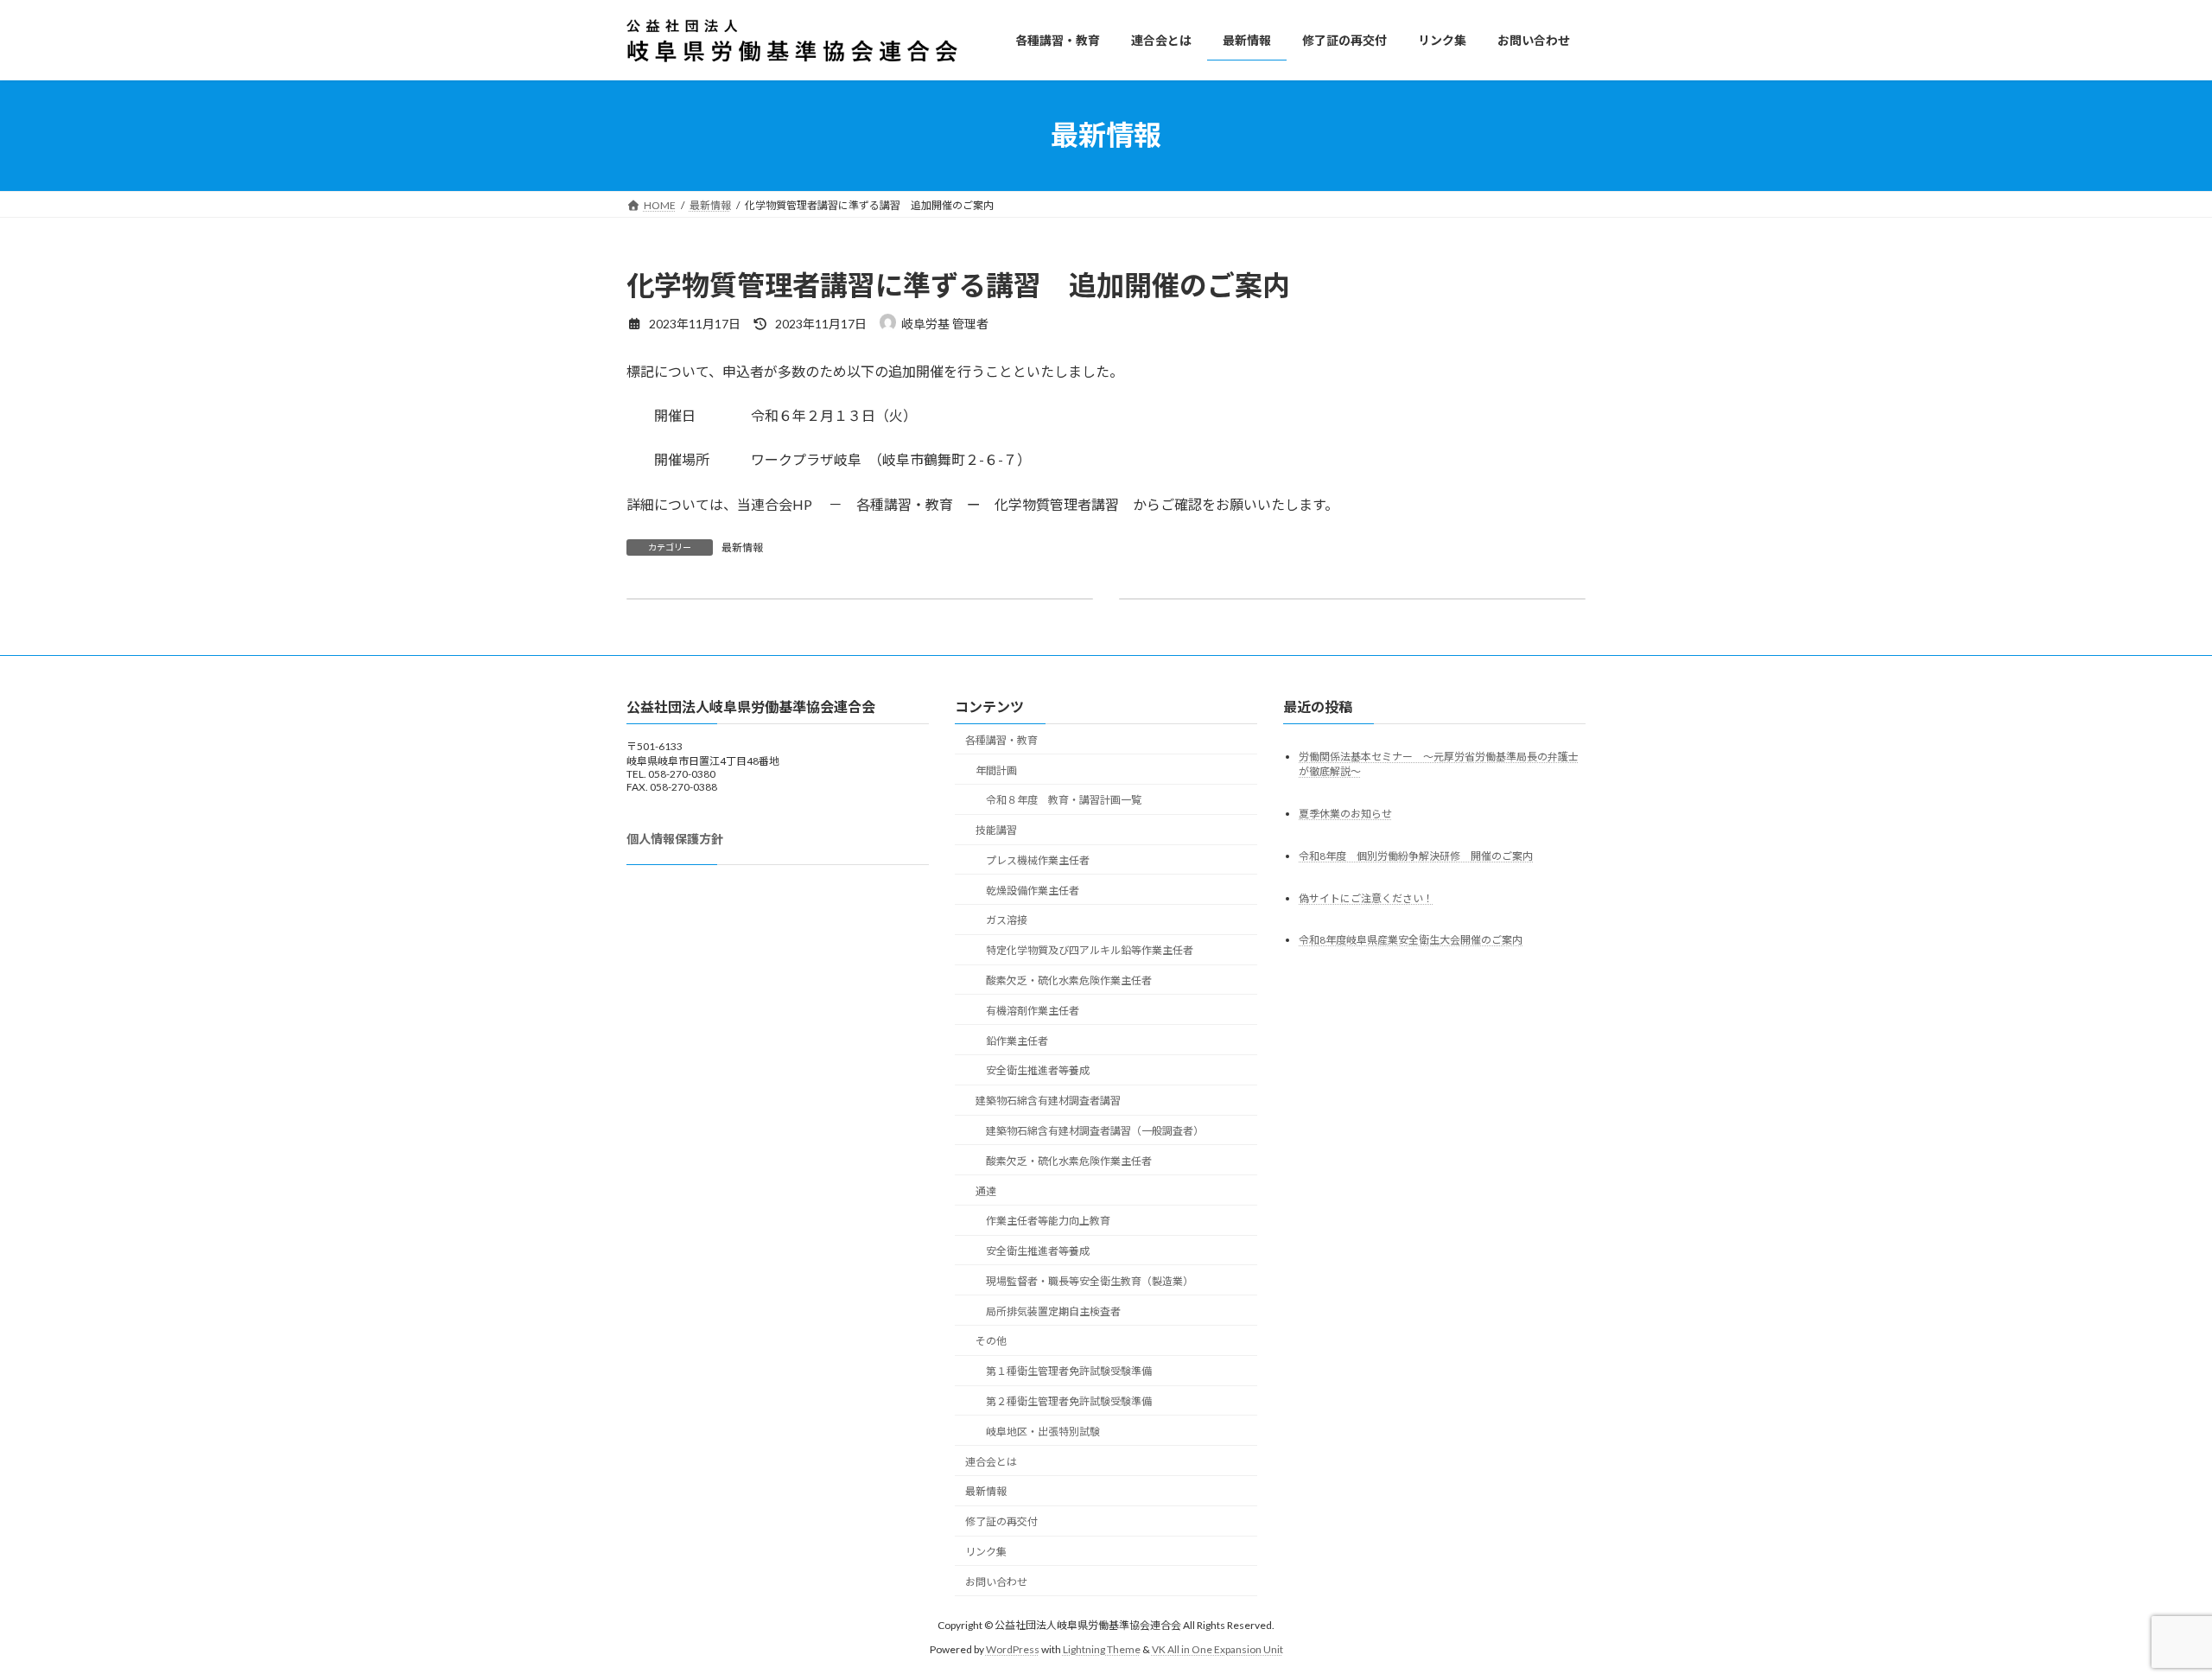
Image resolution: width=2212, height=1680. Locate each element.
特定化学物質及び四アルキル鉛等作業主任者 (1090, 950)
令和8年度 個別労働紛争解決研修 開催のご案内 (1416, 856)
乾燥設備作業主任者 (1033, 891)
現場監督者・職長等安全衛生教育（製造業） (1090, 1281)
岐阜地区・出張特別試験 (1043, 1432)
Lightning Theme (1102, 1649)
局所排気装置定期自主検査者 (1053, 1311)
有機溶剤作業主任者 (1033, 1011)
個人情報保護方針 (675, 839)
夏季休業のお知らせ (1345, 814)
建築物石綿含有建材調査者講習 (1048, 1101)
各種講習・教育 (1001, 740)
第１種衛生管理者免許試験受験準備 (1069, 1371)
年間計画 (996, 770)
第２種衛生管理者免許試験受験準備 (1069, 1401)
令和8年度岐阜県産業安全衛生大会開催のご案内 (1411, 940)
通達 (986, 1191)
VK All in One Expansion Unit (1217, 1649)
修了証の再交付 (1001, 1521)
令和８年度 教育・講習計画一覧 (1064, 800)
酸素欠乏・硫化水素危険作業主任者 (1069, 980)
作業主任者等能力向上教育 (1048, 1221)
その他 (991, 1341)
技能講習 (996, 830)
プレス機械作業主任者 (1038, 860)
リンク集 (986, 1552)
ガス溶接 (1007, 920)
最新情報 (742, 547)
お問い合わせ (996, 1582)
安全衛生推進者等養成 (1038, 1070)
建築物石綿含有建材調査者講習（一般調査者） (1095, 1131)
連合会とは (991, 1462)
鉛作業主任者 (1017, 1041)
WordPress (1013, 1649)
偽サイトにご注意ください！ (1366, 898)
